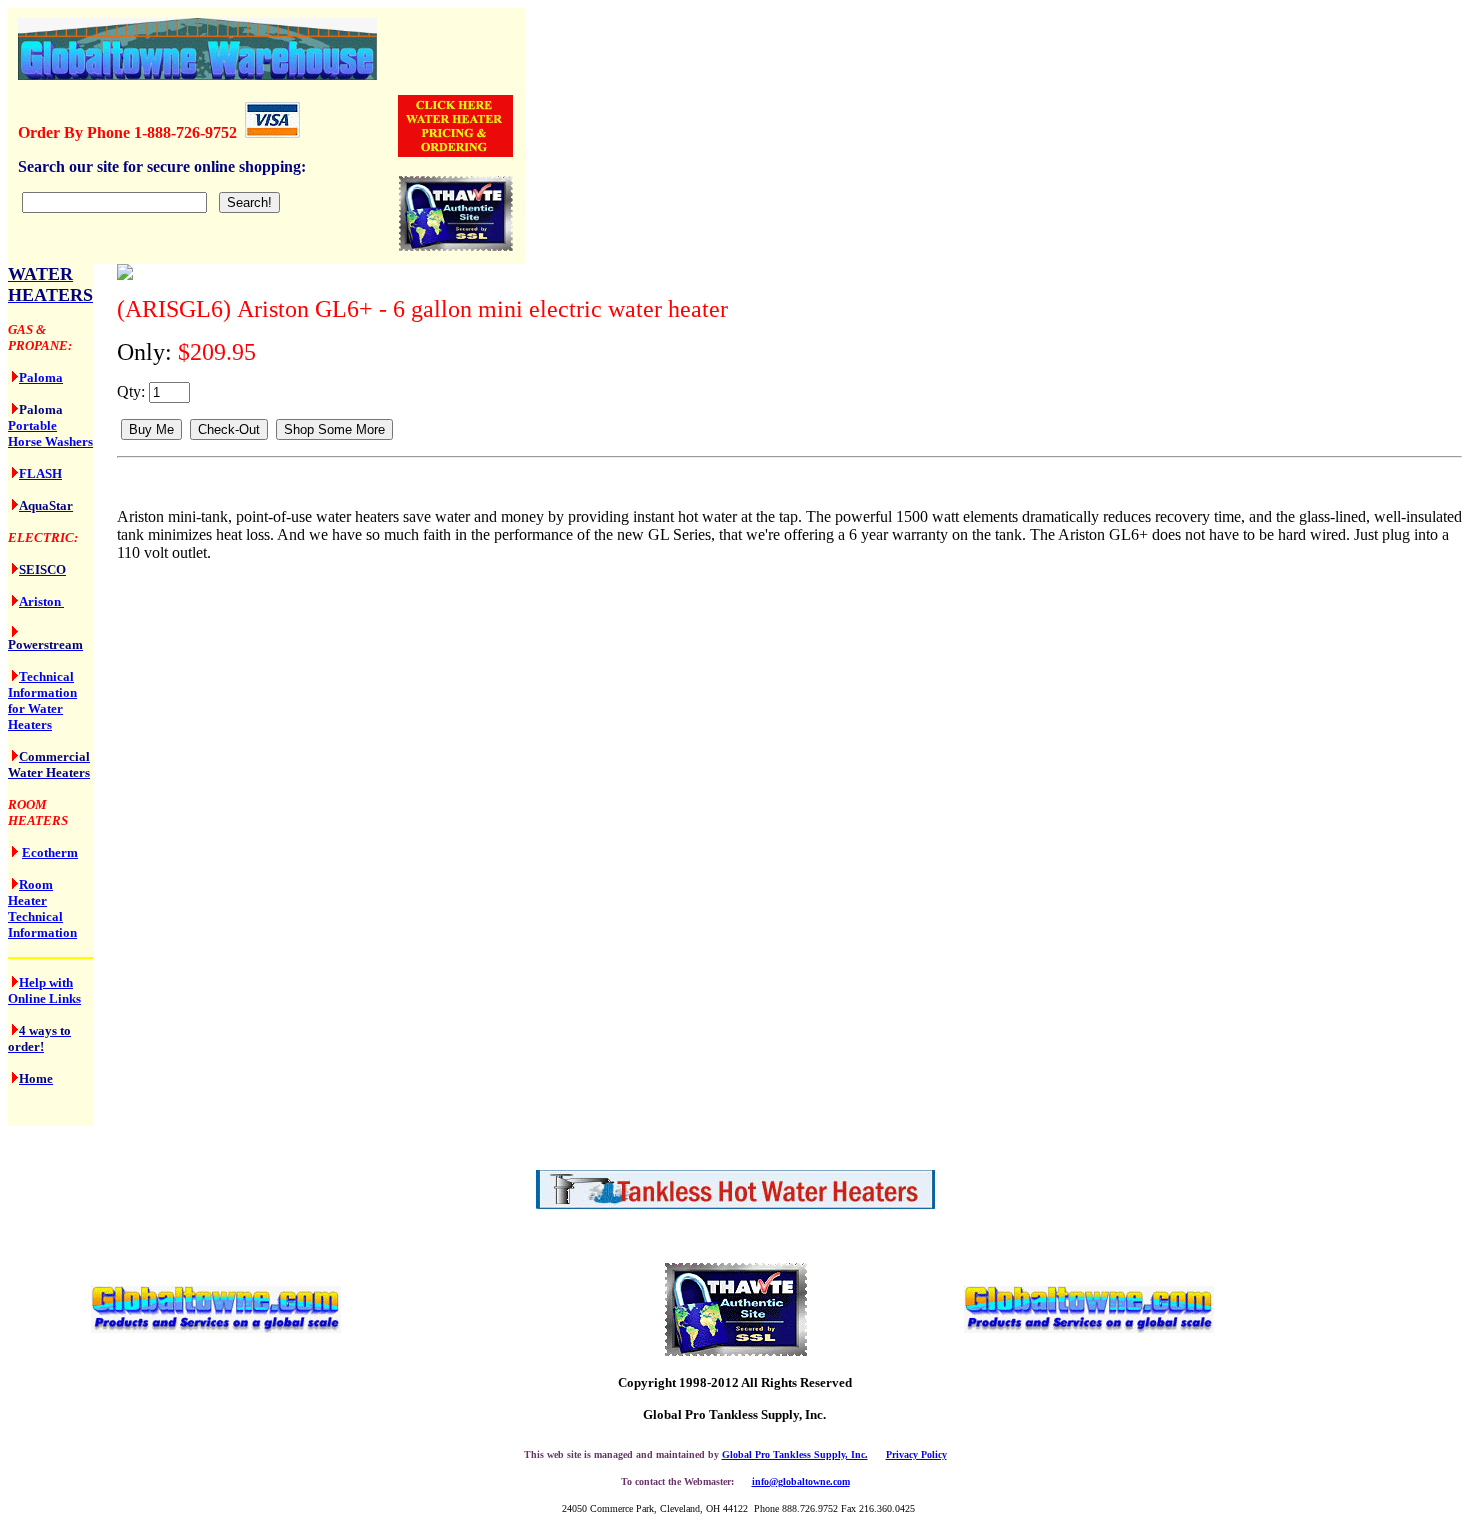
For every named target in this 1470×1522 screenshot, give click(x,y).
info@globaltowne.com (801, 1481)
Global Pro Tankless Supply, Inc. (795, 1454)
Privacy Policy (916, 1454)
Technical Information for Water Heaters (42, 700)
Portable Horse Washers (50, 433)
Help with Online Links (44, 990)
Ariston (41, 601)
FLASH (40, 473)
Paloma (41, 377)
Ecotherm (50, 852)
